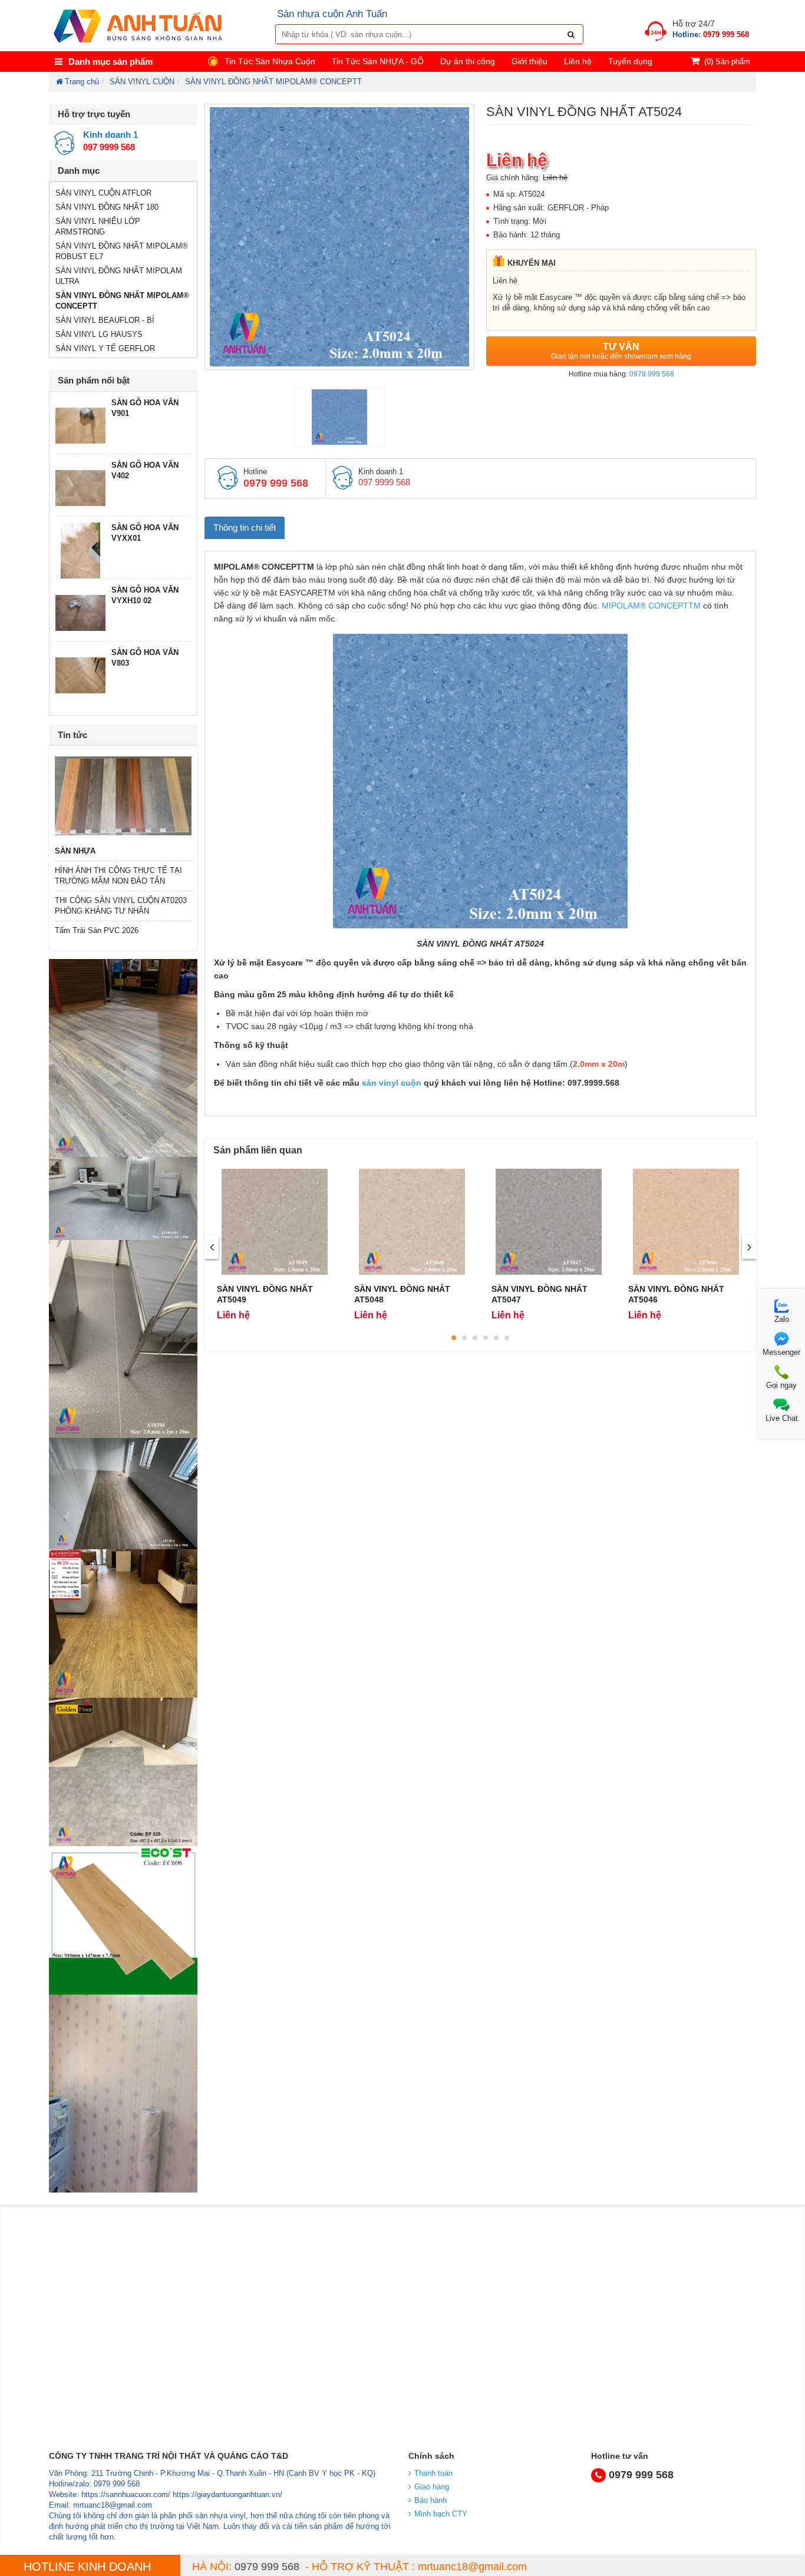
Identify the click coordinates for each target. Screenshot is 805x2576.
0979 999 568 (652, 374)
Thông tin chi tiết (245, 528)
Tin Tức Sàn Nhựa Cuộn (270, 61)
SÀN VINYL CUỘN (142, 82)
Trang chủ (82, 82)
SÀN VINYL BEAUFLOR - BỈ (105, 320)
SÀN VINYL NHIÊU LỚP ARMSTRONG (98, 226)
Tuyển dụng (630, 61)
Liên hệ (578, 61)
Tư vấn (621, 351)
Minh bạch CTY (441, 2514)
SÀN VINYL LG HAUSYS (99, 334)
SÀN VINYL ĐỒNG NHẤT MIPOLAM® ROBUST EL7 (122, 251)
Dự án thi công (468, 61)
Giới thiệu (529, 61)
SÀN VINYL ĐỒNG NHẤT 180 (107, 207)
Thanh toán (433, 2473)
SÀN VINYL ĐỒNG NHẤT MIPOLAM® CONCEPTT (273, 82)
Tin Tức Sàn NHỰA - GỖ (378, 61)
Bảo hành (430, 2500)
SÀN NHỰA (75, 851)
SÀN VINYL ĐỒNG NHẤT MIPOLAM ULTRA (119, 276)
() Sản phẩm (727, 62)
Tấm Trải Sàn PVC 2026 (97, 930)
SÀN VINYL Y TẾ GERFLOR (105, 348)
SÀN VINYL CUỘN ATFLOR (103, 193)
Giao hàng (432, 2487)
